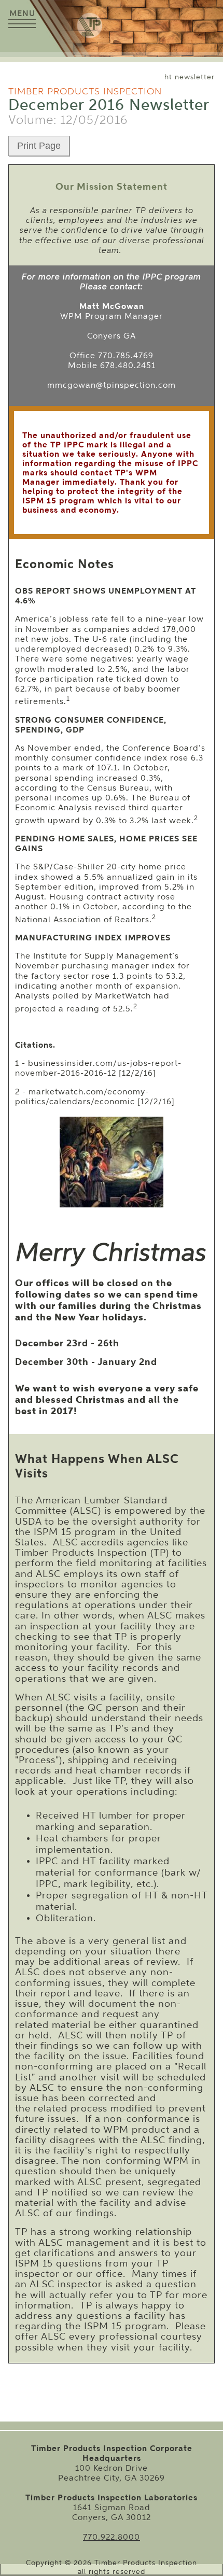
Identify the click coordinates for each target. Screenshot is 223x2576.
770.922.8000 (112, 2537)
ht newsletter (190, 77)
